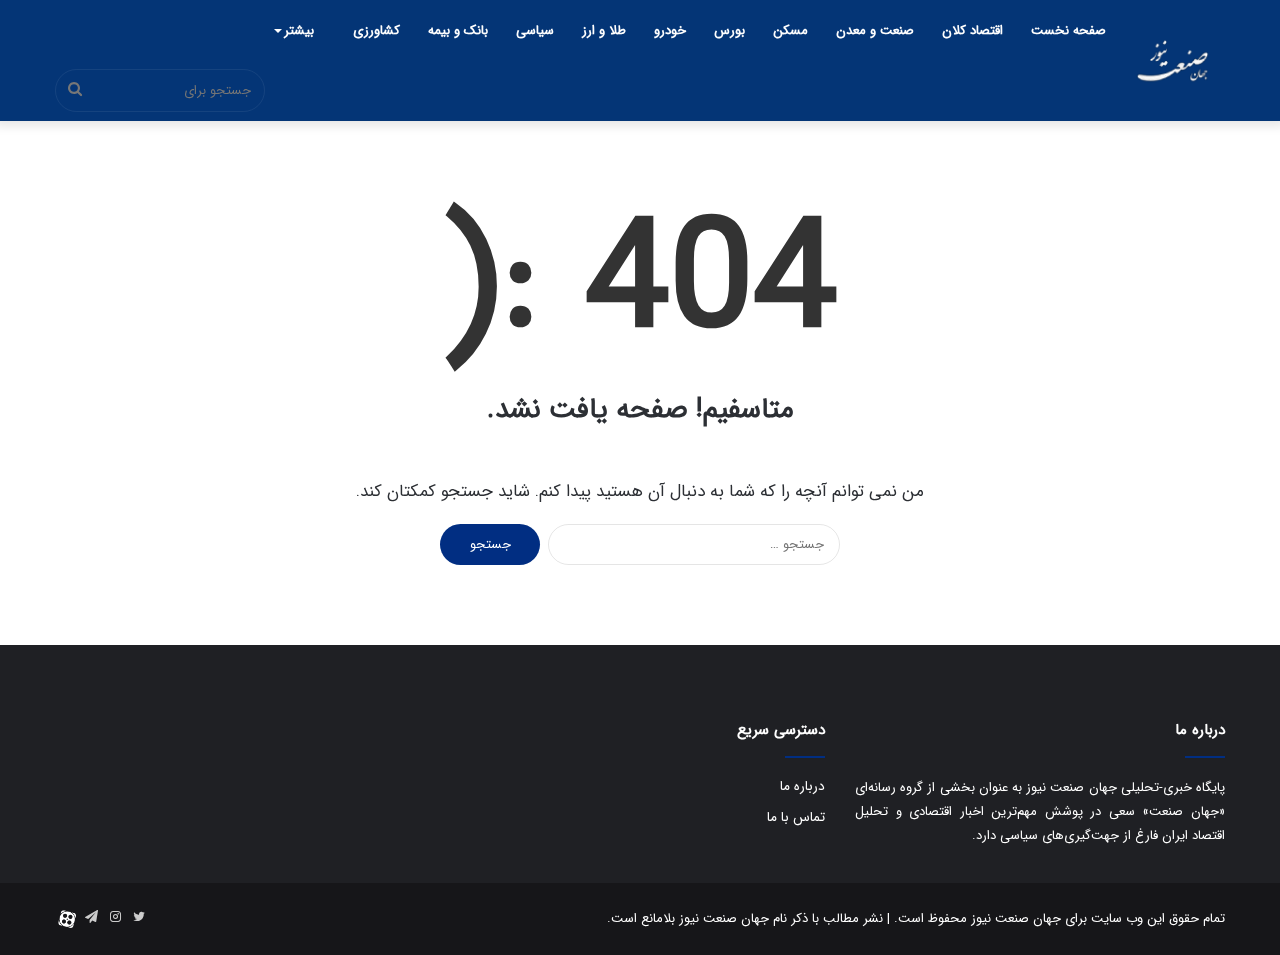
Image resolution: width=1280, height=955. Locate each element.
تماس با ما (796, 817)
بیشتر (299, 30)
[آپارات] (67, 919)
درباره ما (802, 786)
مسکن (790, 30)
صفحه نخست (1068, 30)
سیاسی (535, 30)
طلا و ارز (604, 30)
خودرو (670, 30)
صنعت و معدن (875, 30)
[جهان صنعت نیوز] (1172, 60)
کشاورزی (376, 30)
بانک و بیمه (458, 30)
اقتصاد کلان (972, 30)
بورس (729, 30)
